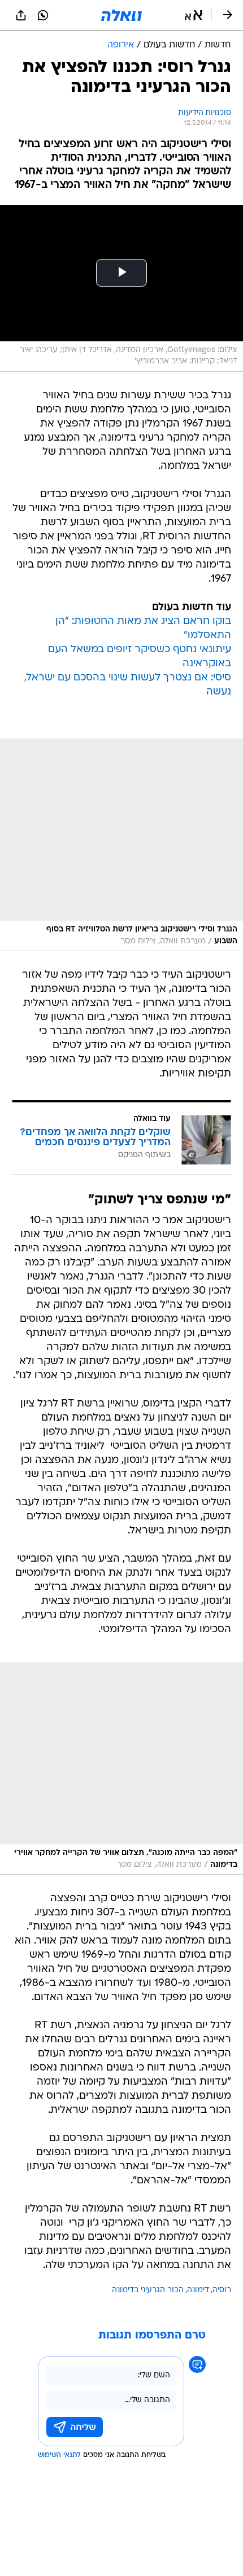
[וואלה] (121, 15)
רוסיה (222, 2290)
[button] (194, 15)
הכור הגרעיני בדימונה (148, 2290)
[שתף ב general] (21, 15)
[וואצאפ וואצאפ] (43, 15)
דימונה (198, 2290)
